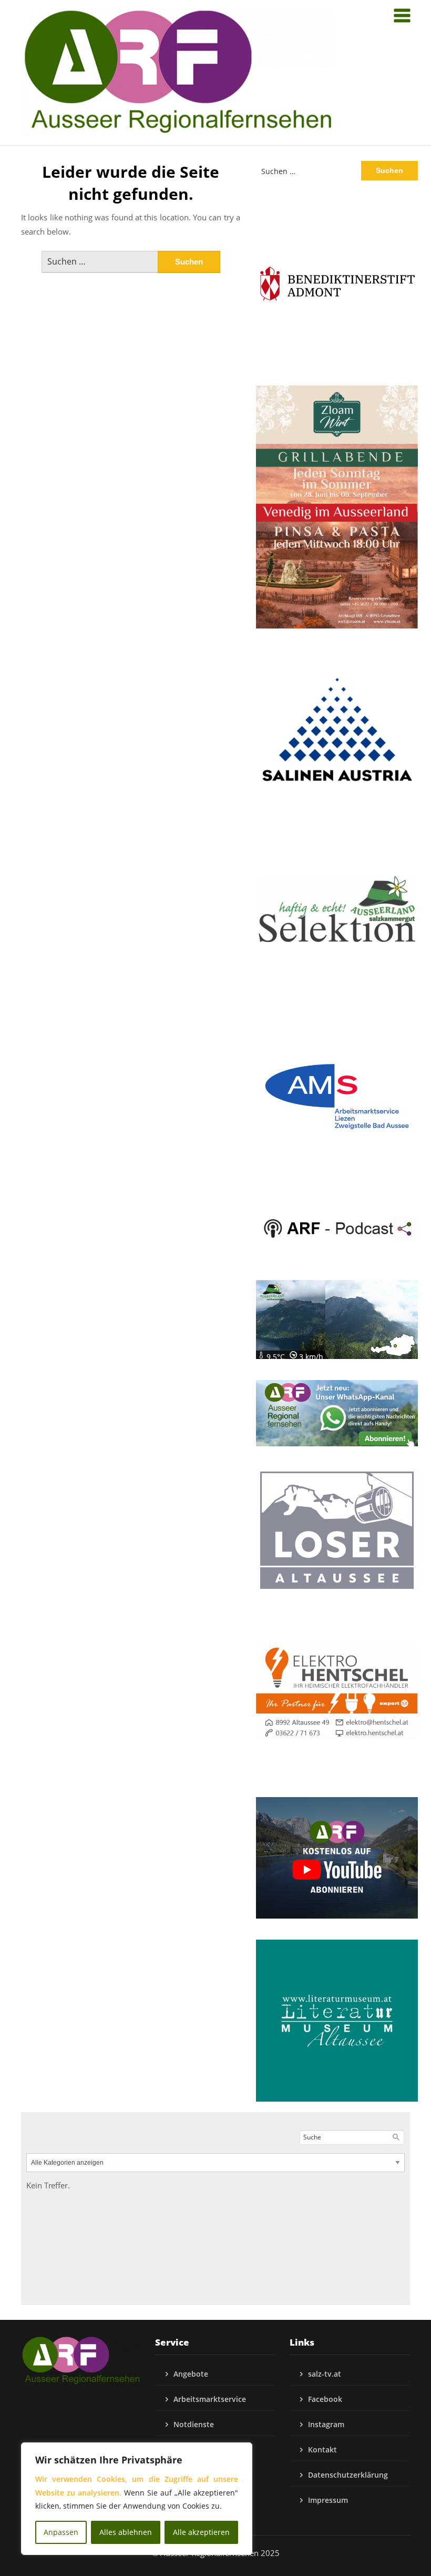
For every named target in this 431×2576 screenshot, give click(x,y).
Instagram (326, 2424)
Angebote (191, 2374)
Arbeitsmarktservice (210, 2399)
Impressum (328, 2500)
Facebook (325, 2399)
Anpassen (61, 2532)
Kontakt (322, 2450)
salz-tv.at (325, 2374)
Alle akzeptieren (201, 2532)
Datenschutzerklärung (348, 2475)
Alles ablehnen (126, 2532)
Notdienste (194, 2424)
